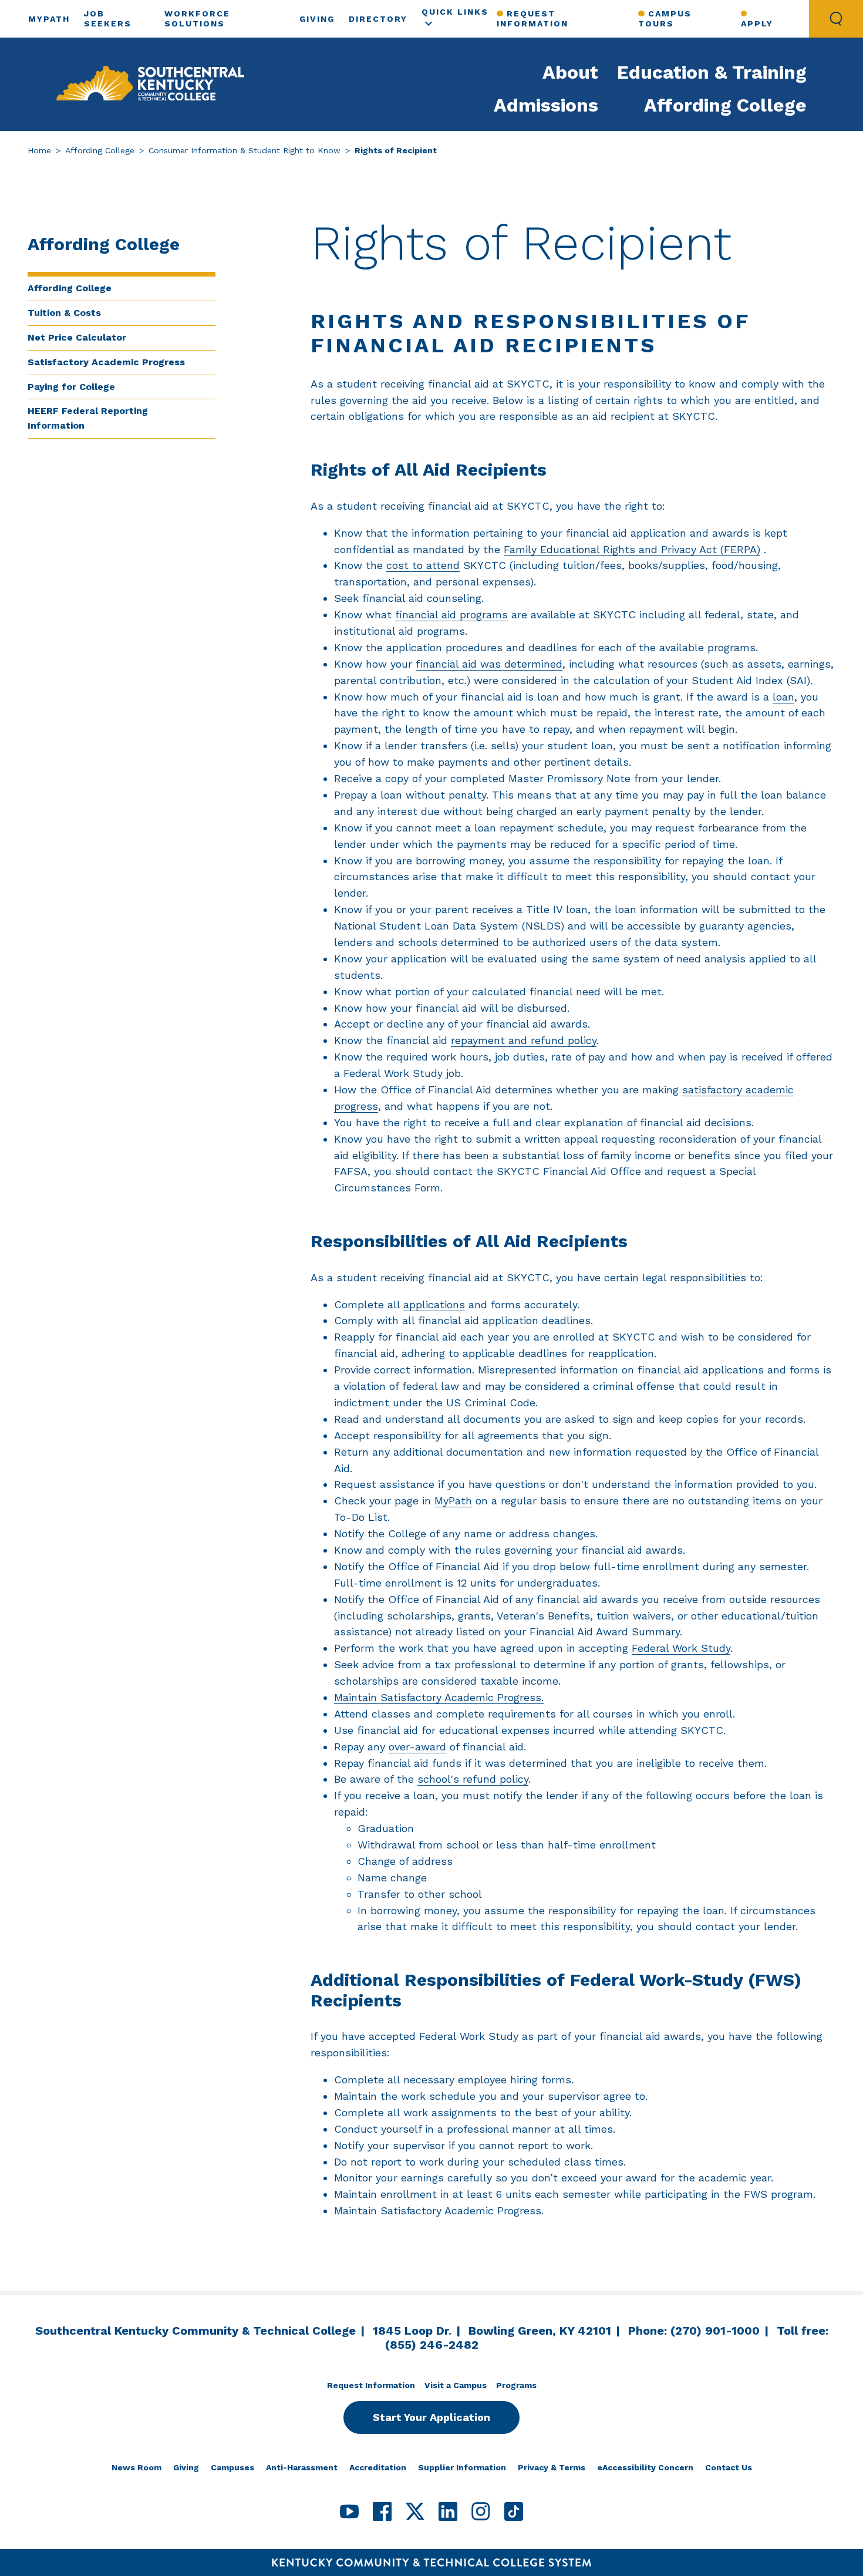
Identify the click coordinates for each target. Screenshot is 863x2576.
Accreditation (378, 2467)
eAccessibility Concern (645, 2467)
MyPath (49, 19)
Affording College (725, 105)
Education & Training (712, 72)
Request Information (532, 18)
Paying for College (71, 387)
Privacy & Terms (552, 2467)
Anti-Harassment (302, 2467)
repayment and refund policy (524, 1040)
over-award (417, 1747)
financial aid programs (451, 614)
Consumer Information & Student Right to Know (245, 150)
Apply (757, 23)
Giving (317, 19)
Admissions (546, 105)
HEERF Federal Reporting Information (88, 418)
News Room (136, 2467)
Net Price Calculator (77, 337)
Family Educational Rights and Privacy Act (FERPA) (632, 549)
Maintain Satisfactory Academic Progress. (439, 1697)
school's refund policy (473, 1779)
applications (434, 1304)
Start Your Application (431, 2417)
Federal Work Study (681, 1648)
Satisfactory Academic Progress (106, 362)
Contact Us (729, 2467)
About (570, 72)
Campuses (232, 2467)
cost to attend (423, 565)
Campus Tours (665, 18)
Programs (516, 2385)
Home (39, 150)
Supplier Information (462, 2467)
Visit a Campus (456, 2385)
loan (783, 697)
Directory (378, 19)
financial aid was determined (489, 664)
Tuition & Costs (64, 313)
